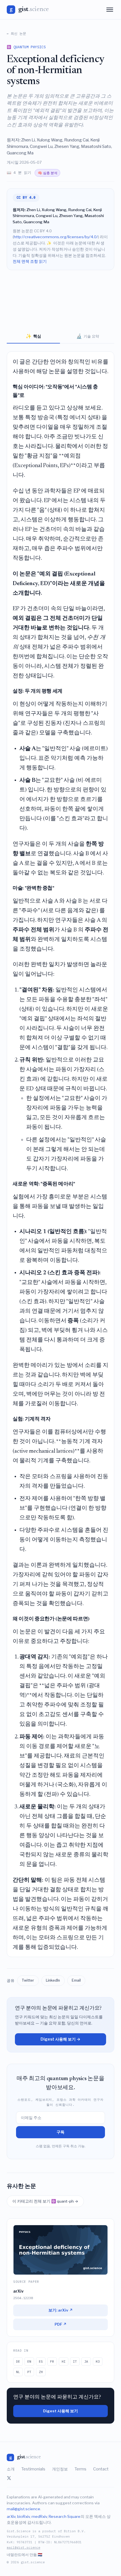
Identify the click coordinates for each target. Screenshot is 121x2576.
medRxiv (39, 2516)
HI (64, 2361)
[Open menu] (110, 10)
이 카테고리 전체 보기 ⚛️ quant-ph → (45, 2201)
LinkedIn (53, 1980)
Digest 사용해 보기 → (60, 2039)
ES (41, 2361)
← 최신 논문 (16, 33)
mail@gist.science (23, 2509)
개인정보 (60, 2469)
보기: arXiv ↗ (61, 2310)
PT (29, 2372)
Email (76, 1980)
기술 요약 (88, 336)
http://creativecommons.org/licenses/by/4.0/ (56, 237)
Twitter (28, 1980)
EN (29, 2361)
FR (52, 2361)
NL (18, 2372)
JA (86, 2361)
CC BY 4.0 (26, 197)
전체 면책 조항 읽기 (30, 261)
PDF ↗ (61, 2324)
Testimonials (33, 2469)
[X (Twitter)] (9, 2478)
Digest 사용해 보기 (60, 2411)
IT (75, 2361)
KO (98, 2361)
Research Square (65, 2516)
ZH (41, 2372)
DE (18, 2361)
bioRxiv (23, 2516)
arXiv (11, 2516)
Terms (80, 2469)
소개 (11, 2469)
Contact (101, 2469)
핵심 (33, 336)
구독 (60, 2132)
